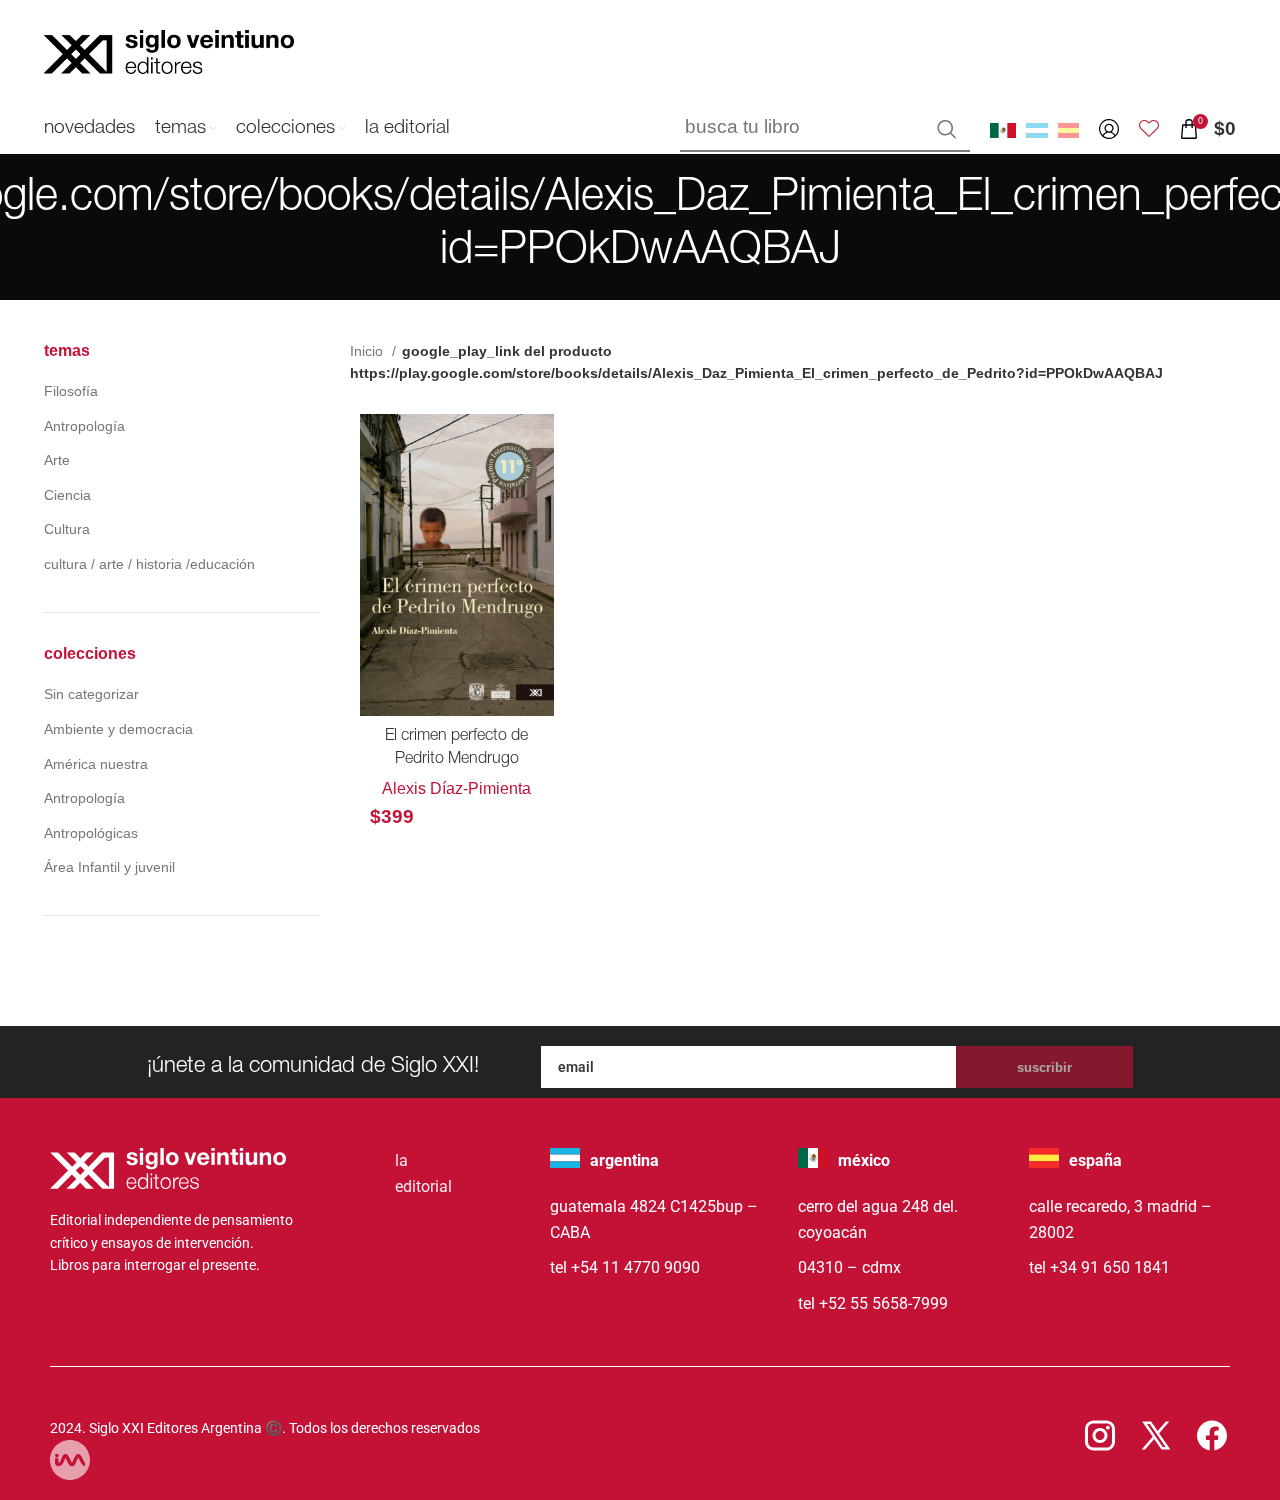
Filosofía (71, 391)
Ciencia (67, 495)
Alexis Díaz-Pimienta (456, 788)
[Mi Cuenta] (1109, 129)
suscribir (1044, 1067)
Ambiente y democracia (118, 729)
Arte (57, 460)
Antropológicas (91, 833)
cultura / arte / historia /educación (149, 564)
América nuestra (96, 764)
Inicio (368, 351)
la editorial (423, 1173)
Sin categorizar (91, 694)
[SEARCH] (947, 129)
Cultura (67, 529)
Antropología (84, 426)
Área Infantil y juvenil (109, 867)
